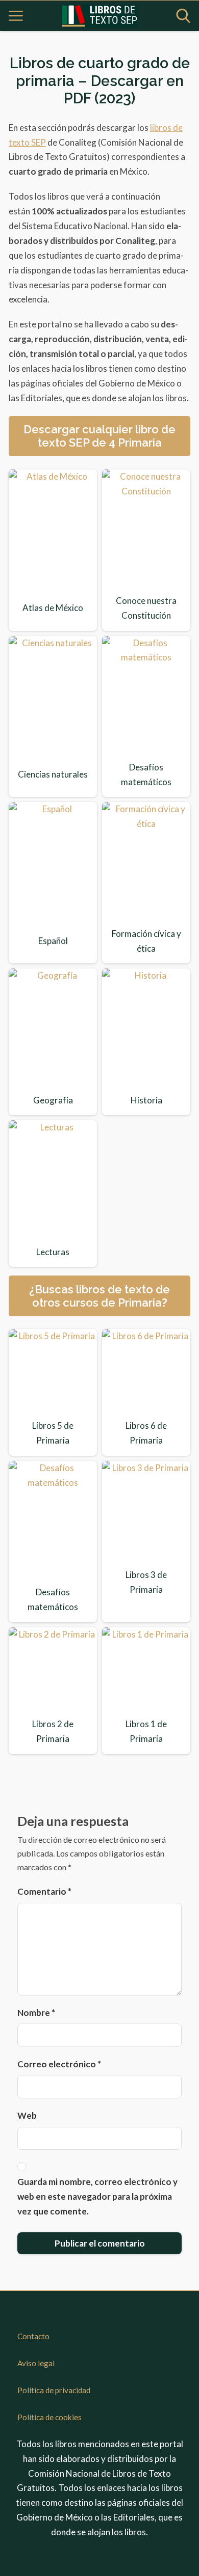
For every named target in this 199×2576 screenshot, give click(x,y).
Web (27, 2115)
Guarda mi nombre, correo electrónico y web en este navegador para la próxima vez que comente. (97, 2196)
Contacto (33, 2336)
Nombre (36, 2013)
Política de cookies (49, 2417)
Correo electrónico (59, 2064)
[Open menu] (16, 16)
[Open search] (183, 16)
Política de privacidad (54, 2390)
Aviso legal (36, 2363)
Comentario (44, 1891)
